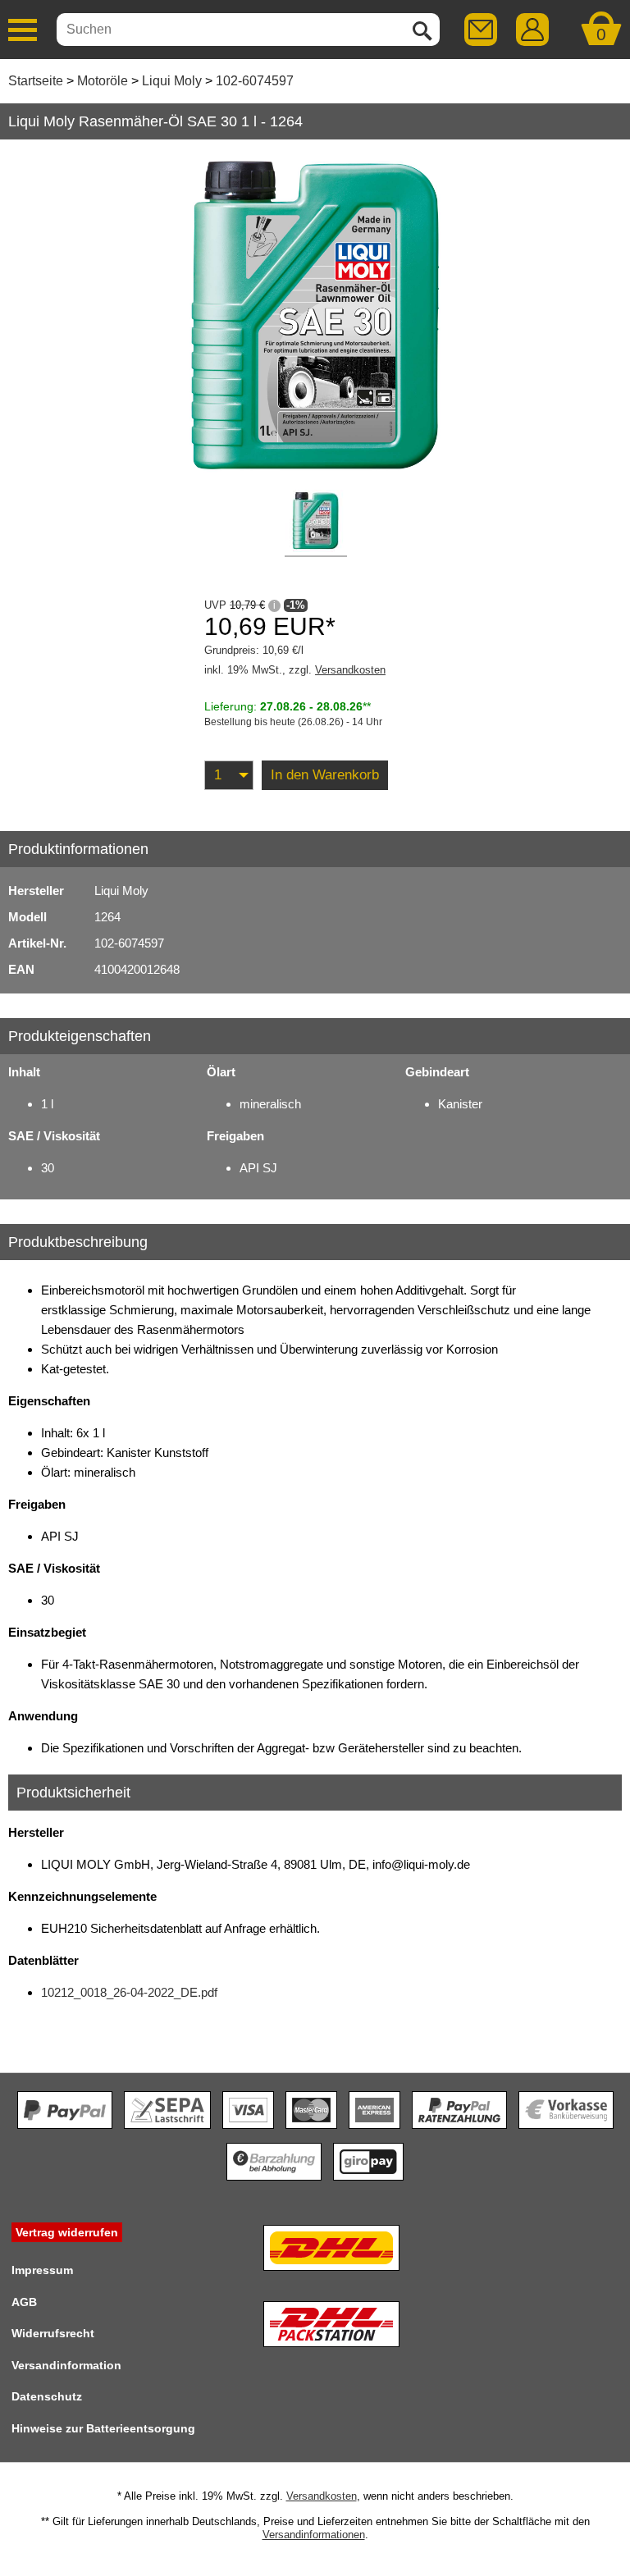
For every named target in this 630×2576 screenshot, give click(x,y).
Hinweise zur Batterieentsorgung (103, 2428)
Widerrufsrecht (53, 2333)
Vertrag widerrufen (67, 2232)
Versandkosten (350, 670)
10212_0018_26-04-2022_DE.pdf (129, 1992)
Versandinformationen (314, 2535)
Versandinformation (66, 2365)
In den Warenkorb (325, 775)
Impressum (42, 2270)
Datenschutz (47, 2396)
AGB (24, 2302)
